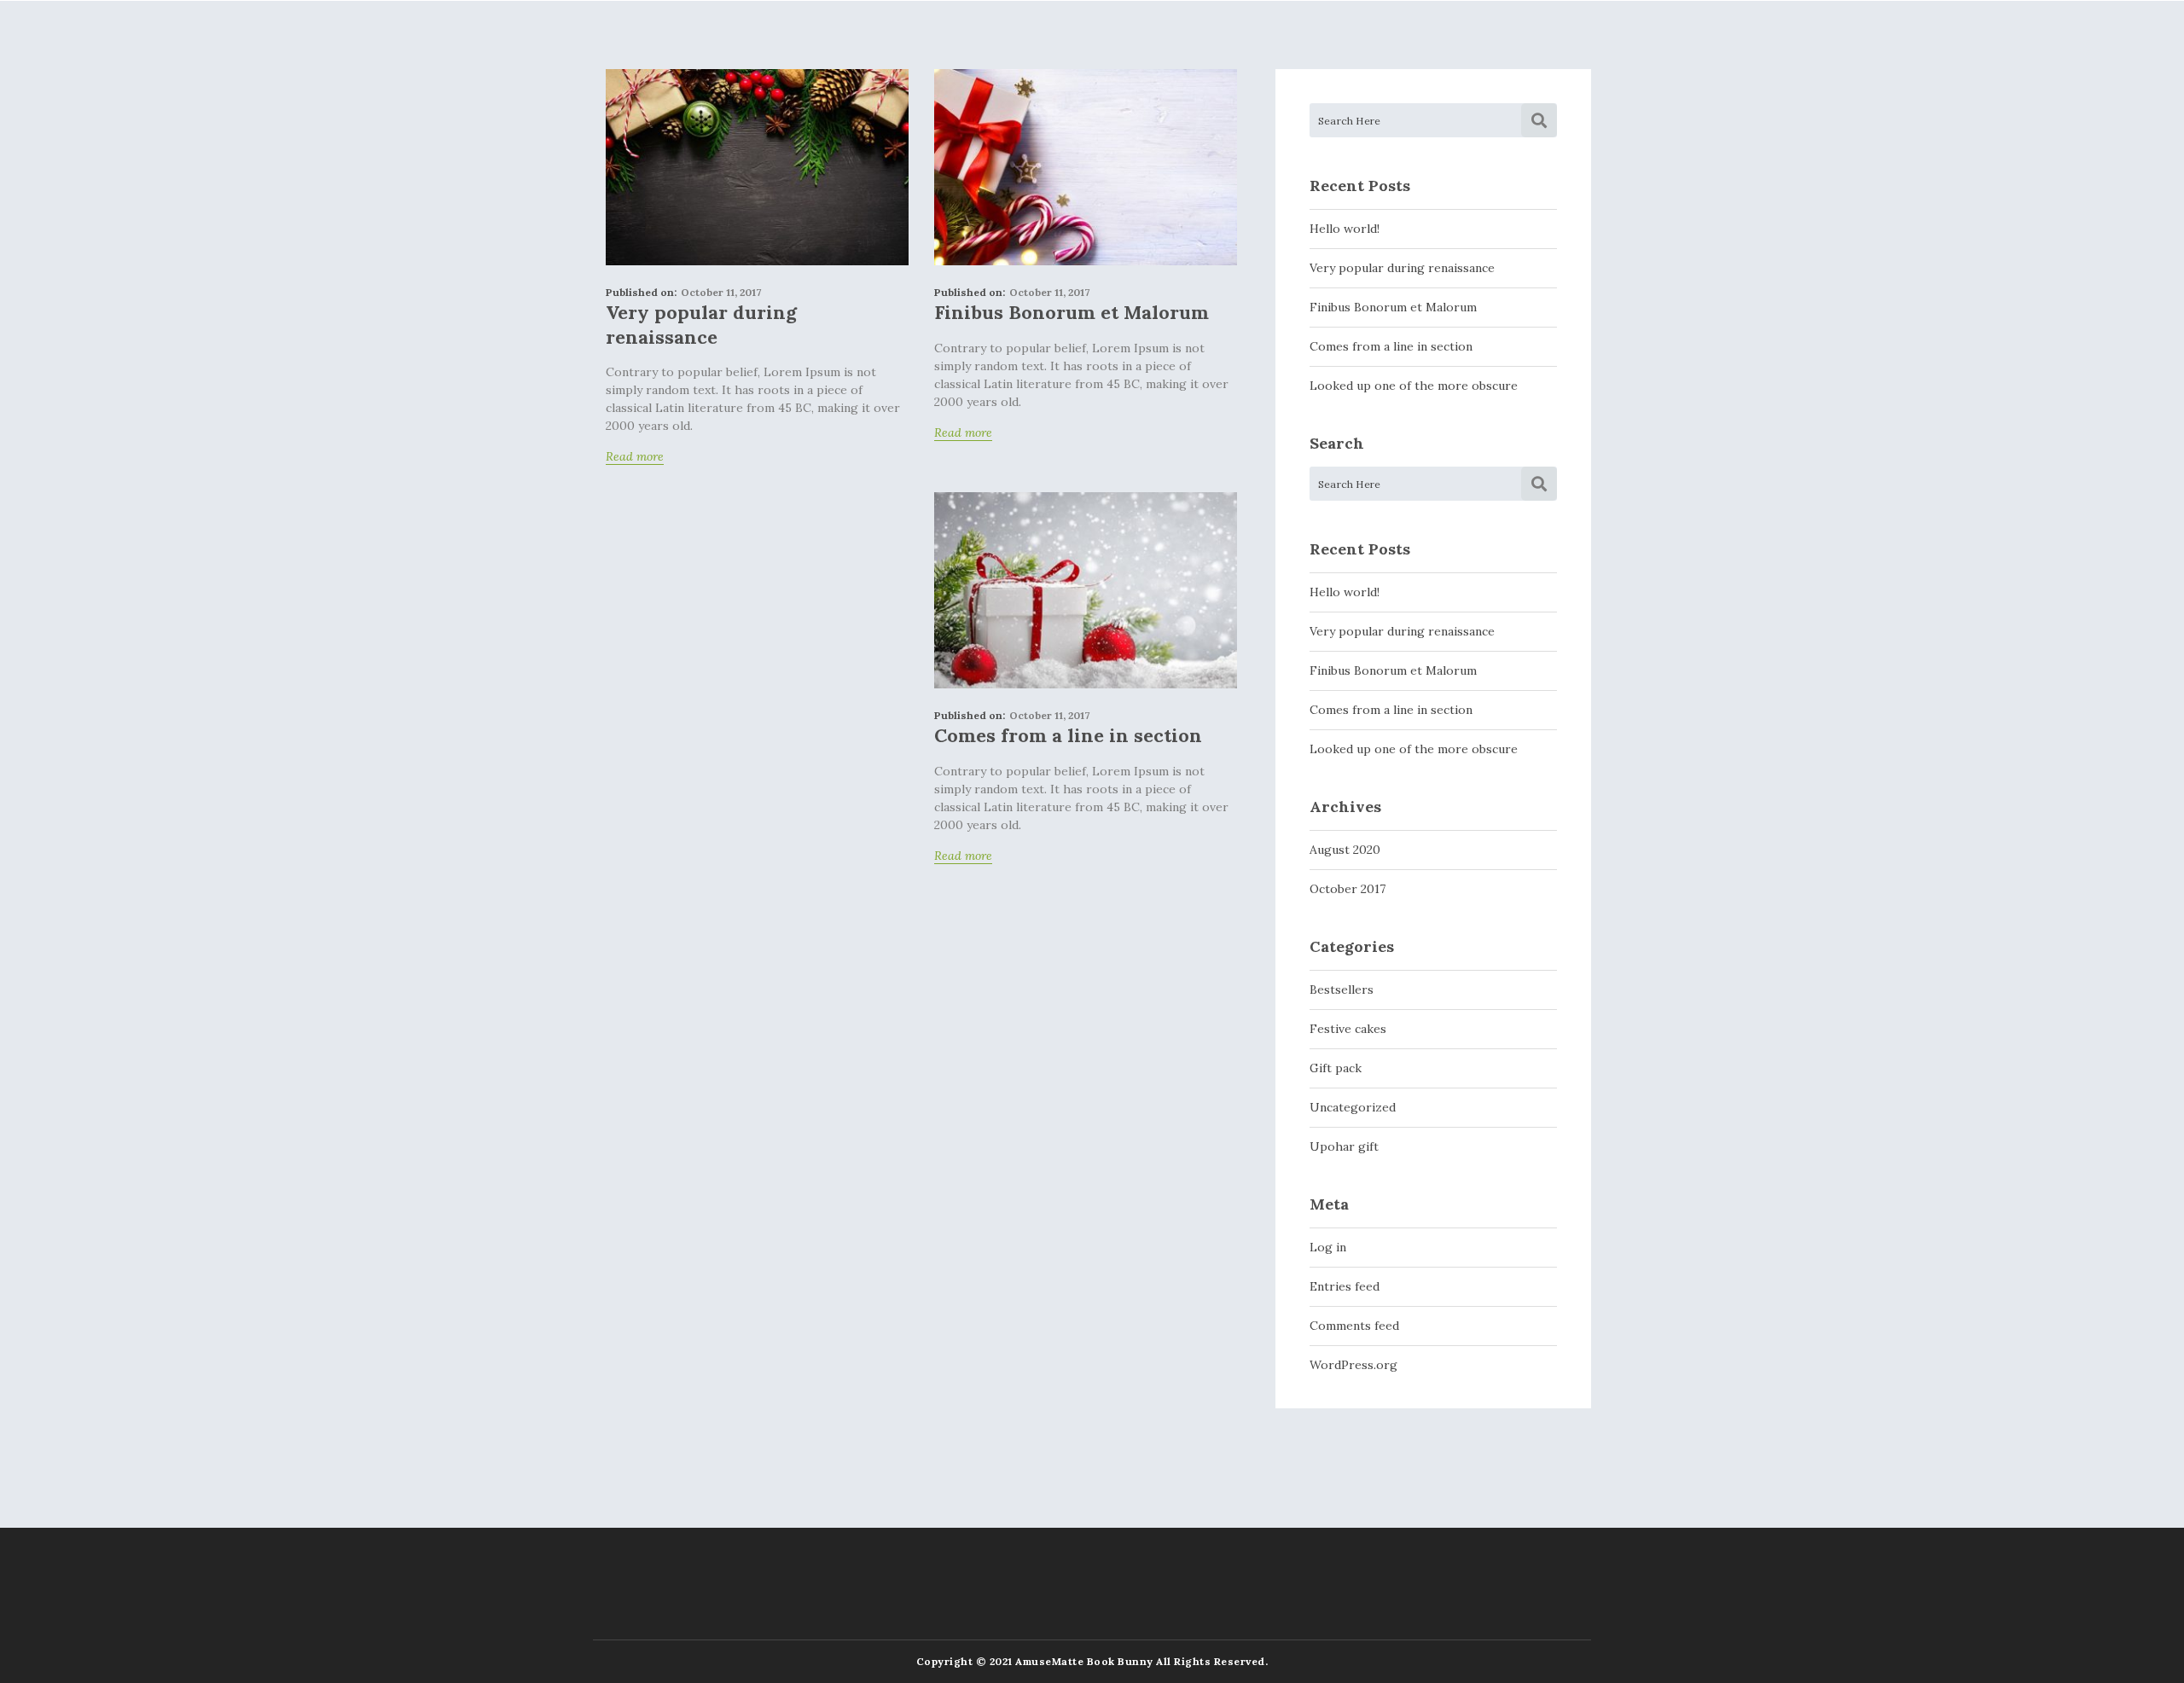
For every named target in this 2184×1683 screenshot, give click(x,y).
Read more (635, 458)
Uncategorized (1353, 1107)
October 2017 (1348, 889)
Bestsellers (1342, 989)
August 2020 (1345, 850)
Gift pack (1336, 1068)
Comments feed (1354, 1326)
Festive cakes (1348, 1029)
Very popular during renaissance (701, 325)
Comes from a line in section (1068, 735)
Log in (1328, 1247)
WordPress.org (1353, 1365)
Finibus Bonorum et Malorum (1072, 312)
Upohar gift (1344, 1146)
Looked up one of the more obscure (1414, 386)
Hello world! (1345, 229)
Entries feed (1345, 1286)
